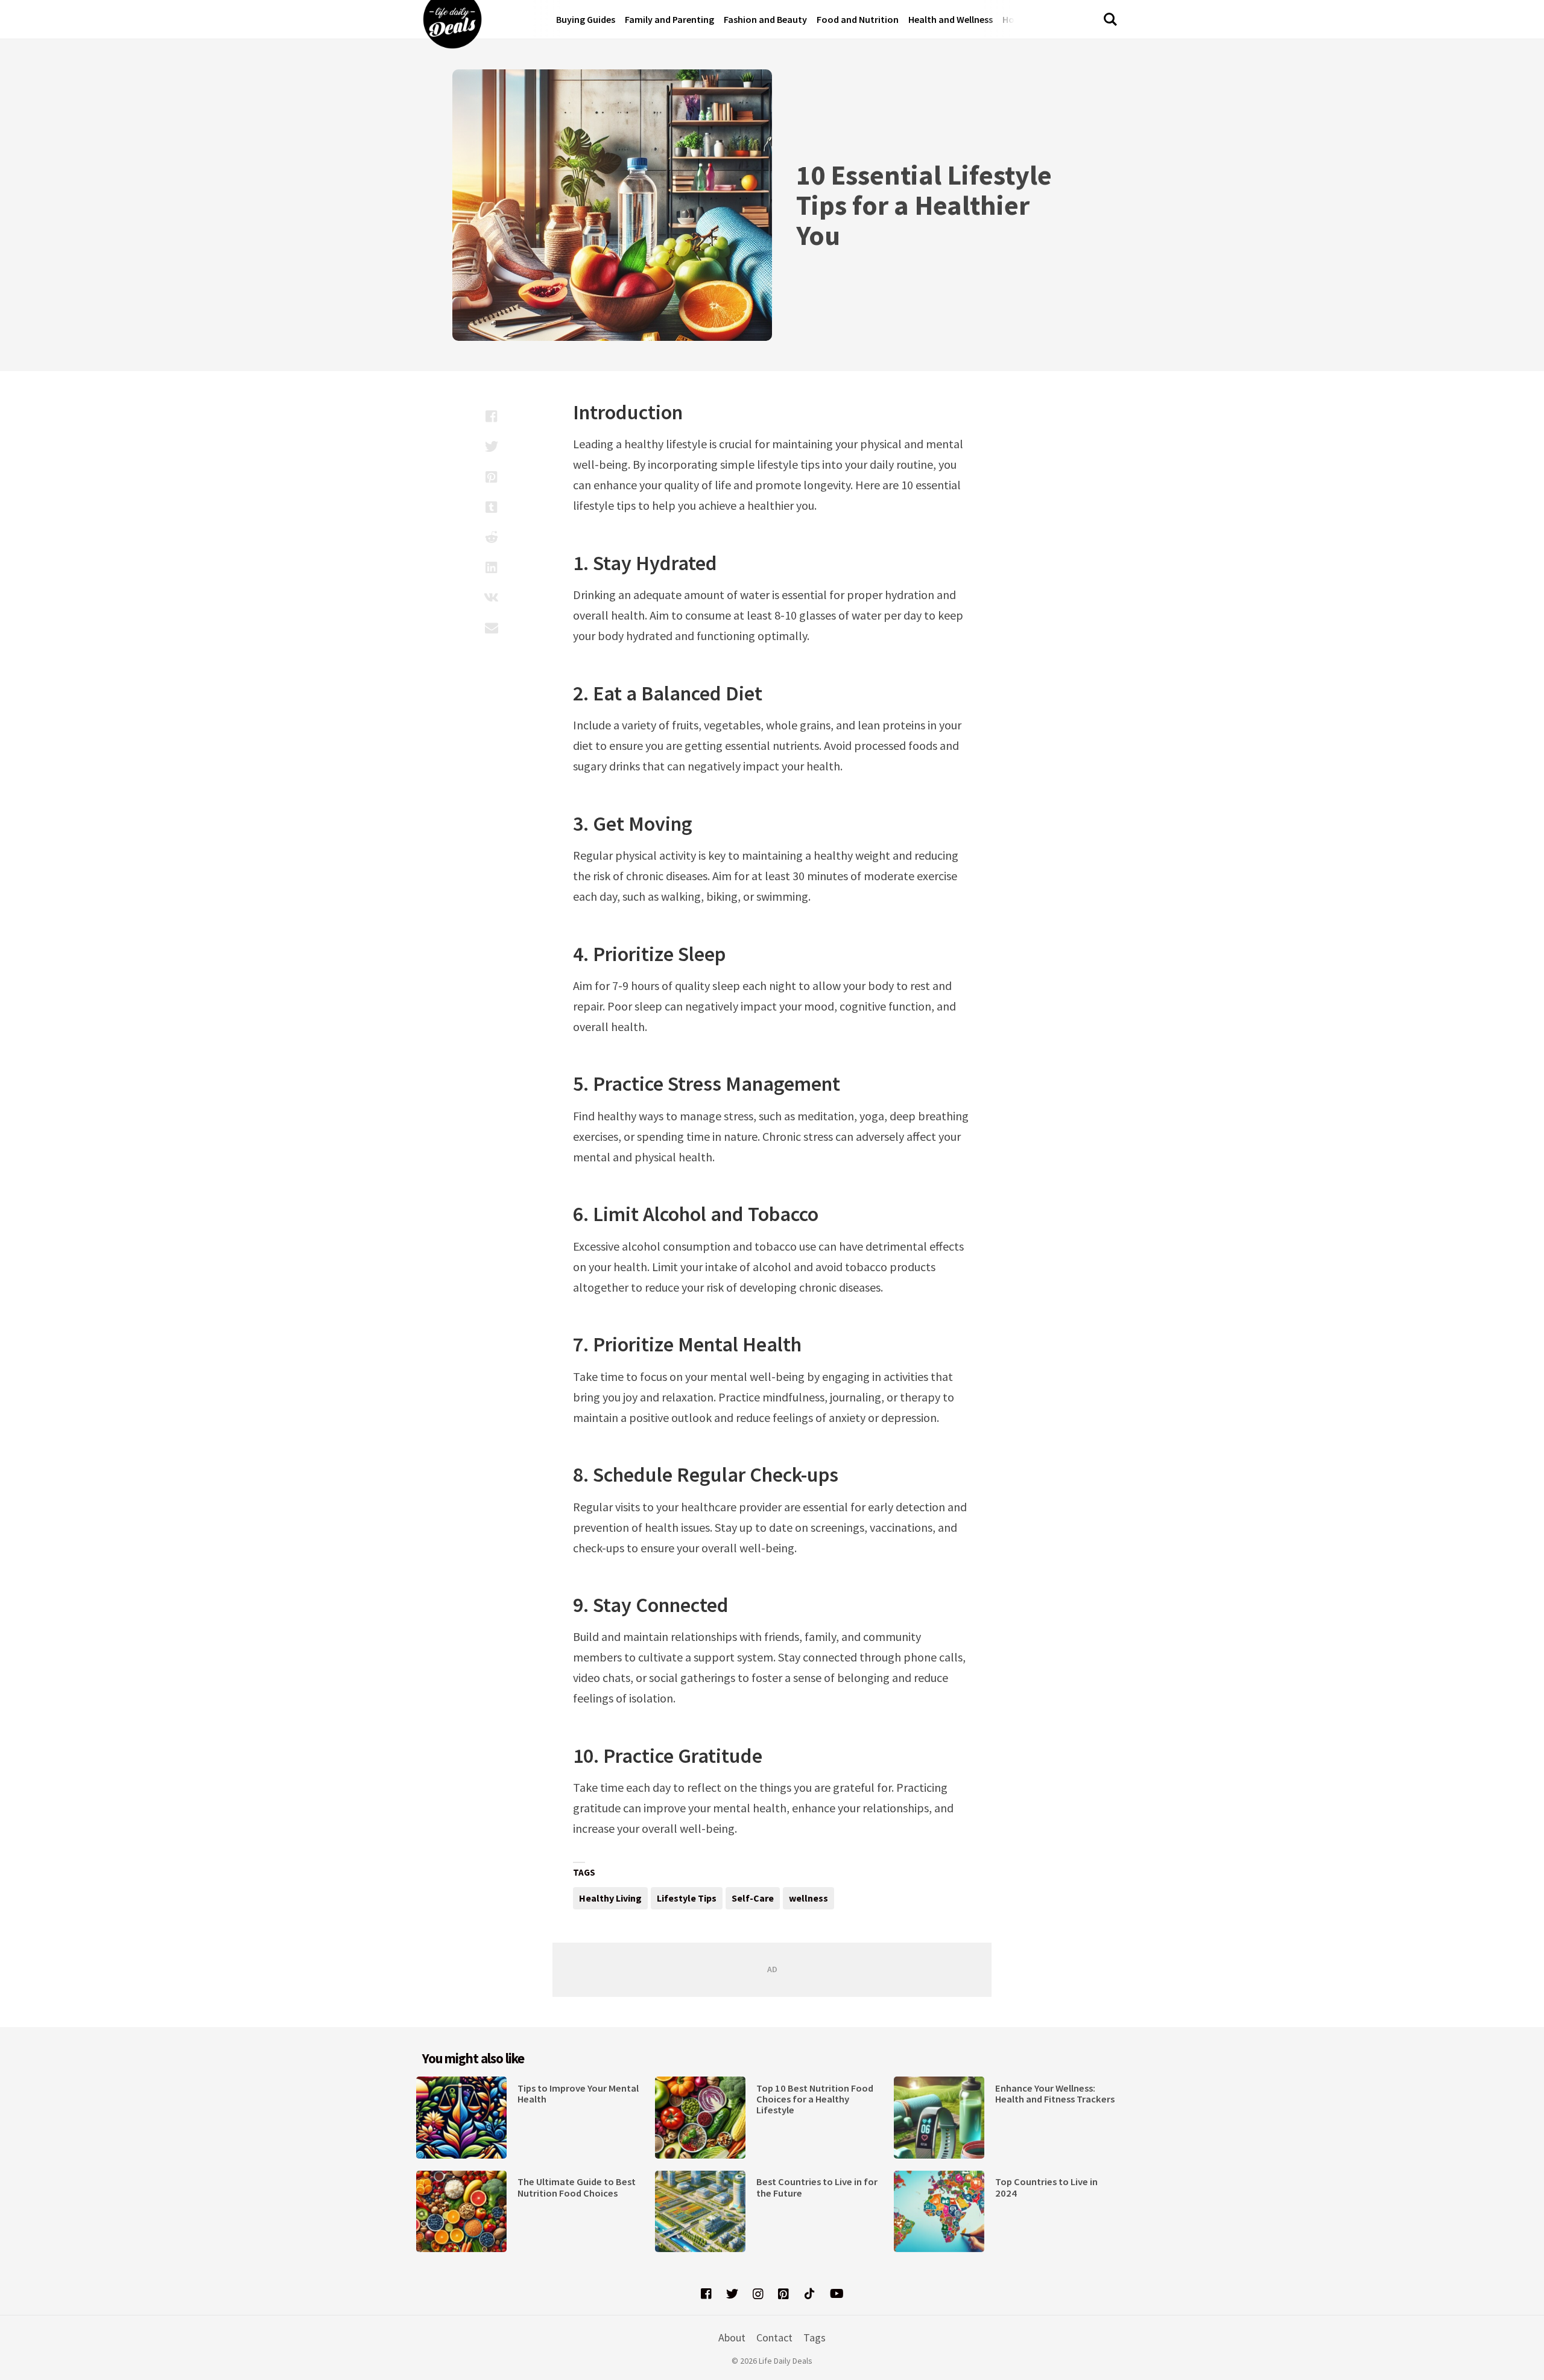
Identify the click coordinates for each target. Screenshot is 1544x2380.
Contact (774, 2337)
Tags (815, 2337)
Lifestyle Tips (687, 1898)
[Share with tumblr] (491, 507)
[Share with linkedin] (491, 567)
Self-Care (753, 1898)
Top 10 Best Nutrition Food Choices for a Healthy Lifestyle (815, 2099)
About (732, 2337)
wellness (808, 1898)
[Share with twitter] (491, 446)
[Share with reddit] (491, 537)
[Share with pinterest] (491, 477)
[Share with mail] (491, 627)
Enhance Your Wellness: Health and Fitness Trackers (1055, 2094)
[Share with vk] (491, 597)
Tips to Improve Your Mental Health (578, 2094)
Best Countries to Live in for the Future (817, 2187)
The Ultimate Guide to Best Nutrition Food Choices (577, 2187)
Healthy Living (610, 1898)
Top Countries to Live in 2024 (1046, 2187)
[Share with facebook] (491, 416)
